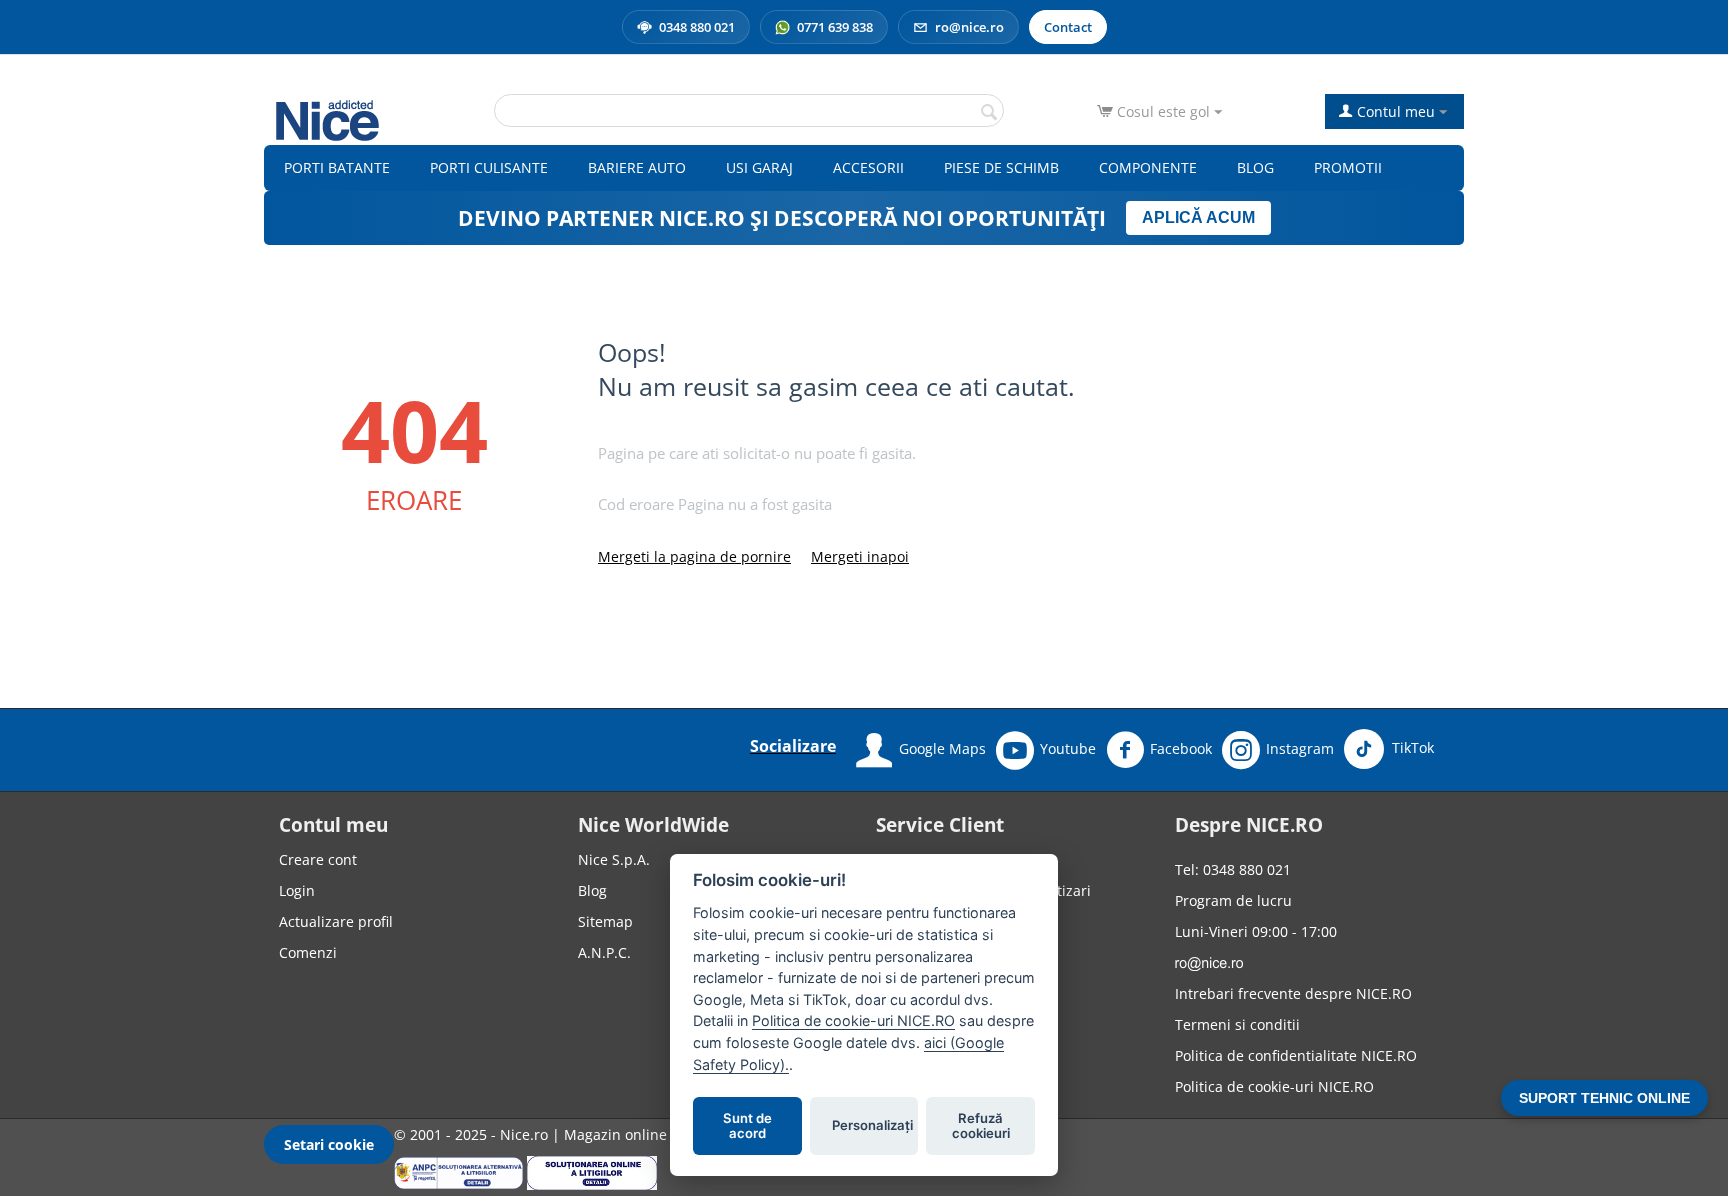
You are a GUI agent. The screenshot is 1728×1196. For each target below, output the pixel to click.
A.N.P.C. (604, 952)
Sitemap (605, 921)
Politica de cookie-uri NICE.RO (1274, 1086)
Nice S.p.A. (614, 859)
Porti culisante (489, 167)
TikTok (1411, 747)
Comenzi (308, 952)
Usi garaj (759, 167)
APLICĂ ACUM (1198, 217)
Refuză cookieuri (981, 1126)
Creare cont (318, 859)
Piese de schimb (1001, 167)
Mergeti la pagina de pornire (694, 556)
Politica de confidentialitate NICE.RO (1296, 1055)
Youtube (1068, 748)
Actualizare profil (336, 921)
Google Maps (942, 748)
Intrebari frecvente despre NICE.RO (1293, 993)
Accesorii (868, 167)
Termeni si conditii (1237, 1024)
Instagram (1300, 748)
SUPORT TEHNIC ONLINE (1604, 1098)
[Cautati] (989, 112)
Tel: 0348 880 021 (1233, 869)
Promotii (1348, 167)
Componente (1148, 167)
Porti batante (337, 167)
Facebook (1181, 748)
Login (297, 890)
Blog (1255, 167)
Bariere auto (637, 167)
